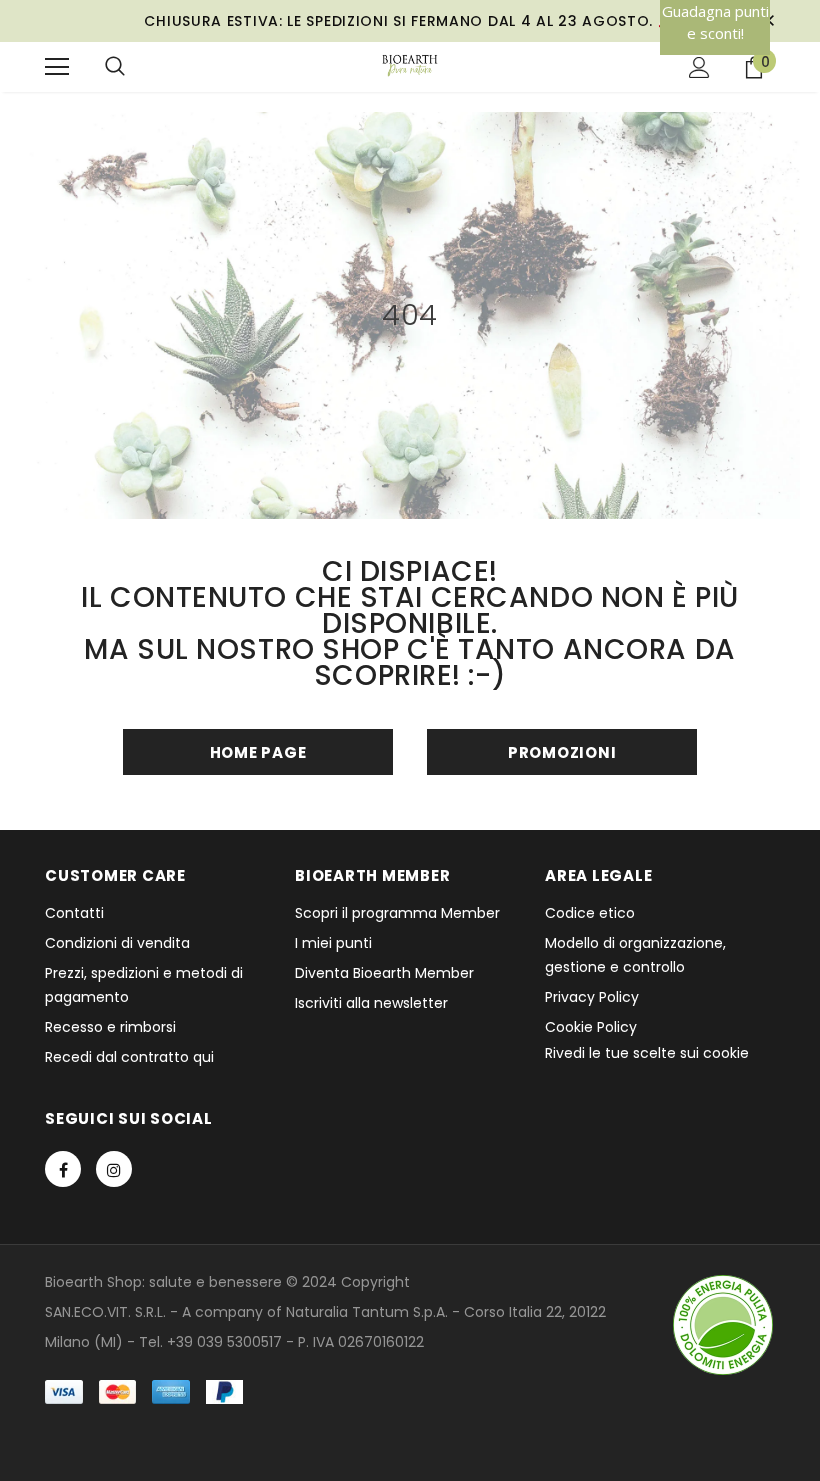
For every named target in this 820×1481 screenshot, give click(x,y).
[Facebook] (63, 1169)
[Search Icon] (115, 67)
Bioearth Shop (93, 1282)
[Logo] (410, 66)
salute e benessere (215, 1282)
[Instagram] (114, 1169)
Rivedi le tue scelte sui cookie (647, 1053)
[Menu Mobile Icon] (57, 67)
